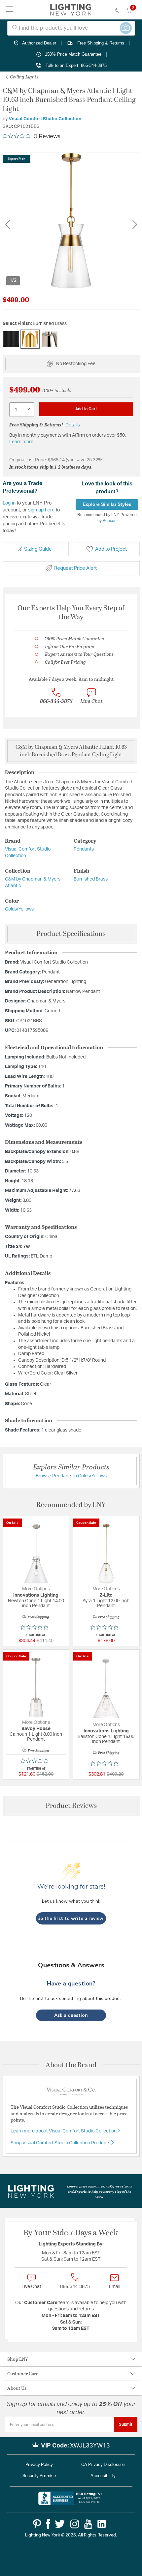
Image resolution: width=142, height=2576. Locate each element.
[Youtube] (88, 2524)
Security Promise (39, 2476)
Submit (126, 2424)
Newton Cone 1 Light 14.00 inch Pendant (36, 1603)
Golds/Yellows (19, 909)
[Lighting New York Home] (71, 10)
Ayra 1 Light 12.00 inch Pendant (106, 1603)
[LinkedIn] (102, 2524)
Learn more (21, 442)
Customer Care (23, 2373)
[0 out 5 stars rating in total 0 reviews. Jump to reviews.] (36, 1627)
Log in (9, 503)
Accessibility (103, 2476)
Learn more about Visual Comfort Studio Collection (64, 2131)
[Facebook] (48, 2524)
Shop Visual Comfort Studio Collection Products (61, 2143)
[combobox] (71, 28)
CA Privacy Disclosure (103, 2465)
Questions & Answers (71, 1965)
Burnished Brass (91, 879)
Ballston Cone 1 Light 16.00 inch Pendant (106, 1739)
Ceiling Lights (24, 77)
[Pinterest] (37, 2524)
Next (135, 225)
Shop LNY (18, 2359)
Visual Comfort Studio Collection (45, 119)
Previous (8, 225)
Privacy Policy (39, 2465)
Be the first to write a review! (71, 1918)
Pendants (84, 849)
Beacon (110, 521)
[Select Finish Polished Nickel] (49, 339)
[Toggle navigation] (10, 10)
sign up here (41, 510)
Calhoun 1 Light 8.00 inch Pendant (36, 1737)
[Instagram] (75, 2524)
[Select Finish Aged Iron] (11, 339)
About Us (17, 2388)
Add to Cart (86, 409)
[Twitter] (60, 2524)
